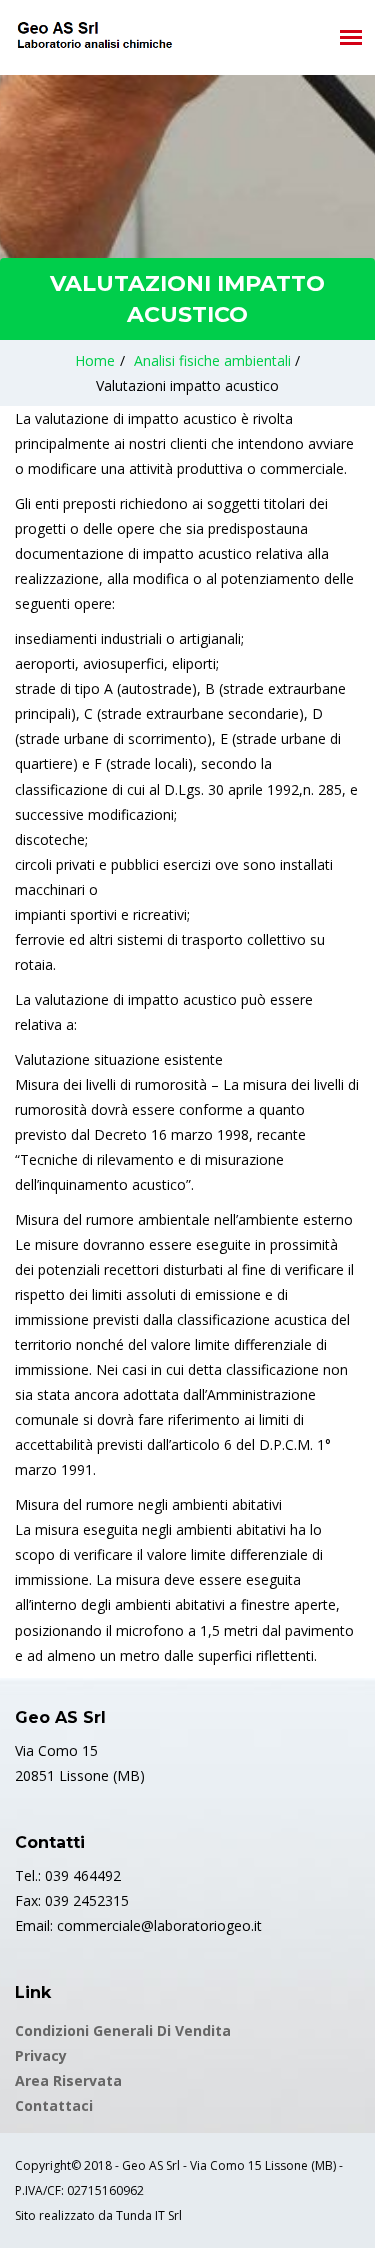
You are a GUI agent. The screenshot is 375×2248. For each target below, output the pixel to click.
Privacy (41, 2055)
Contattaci (54, 2105)
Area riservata (68, 2080)
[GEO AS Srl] (94, 35)
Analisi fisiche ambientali (212, 360)
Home (95, 360)
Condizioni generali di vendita (123, 2030)
